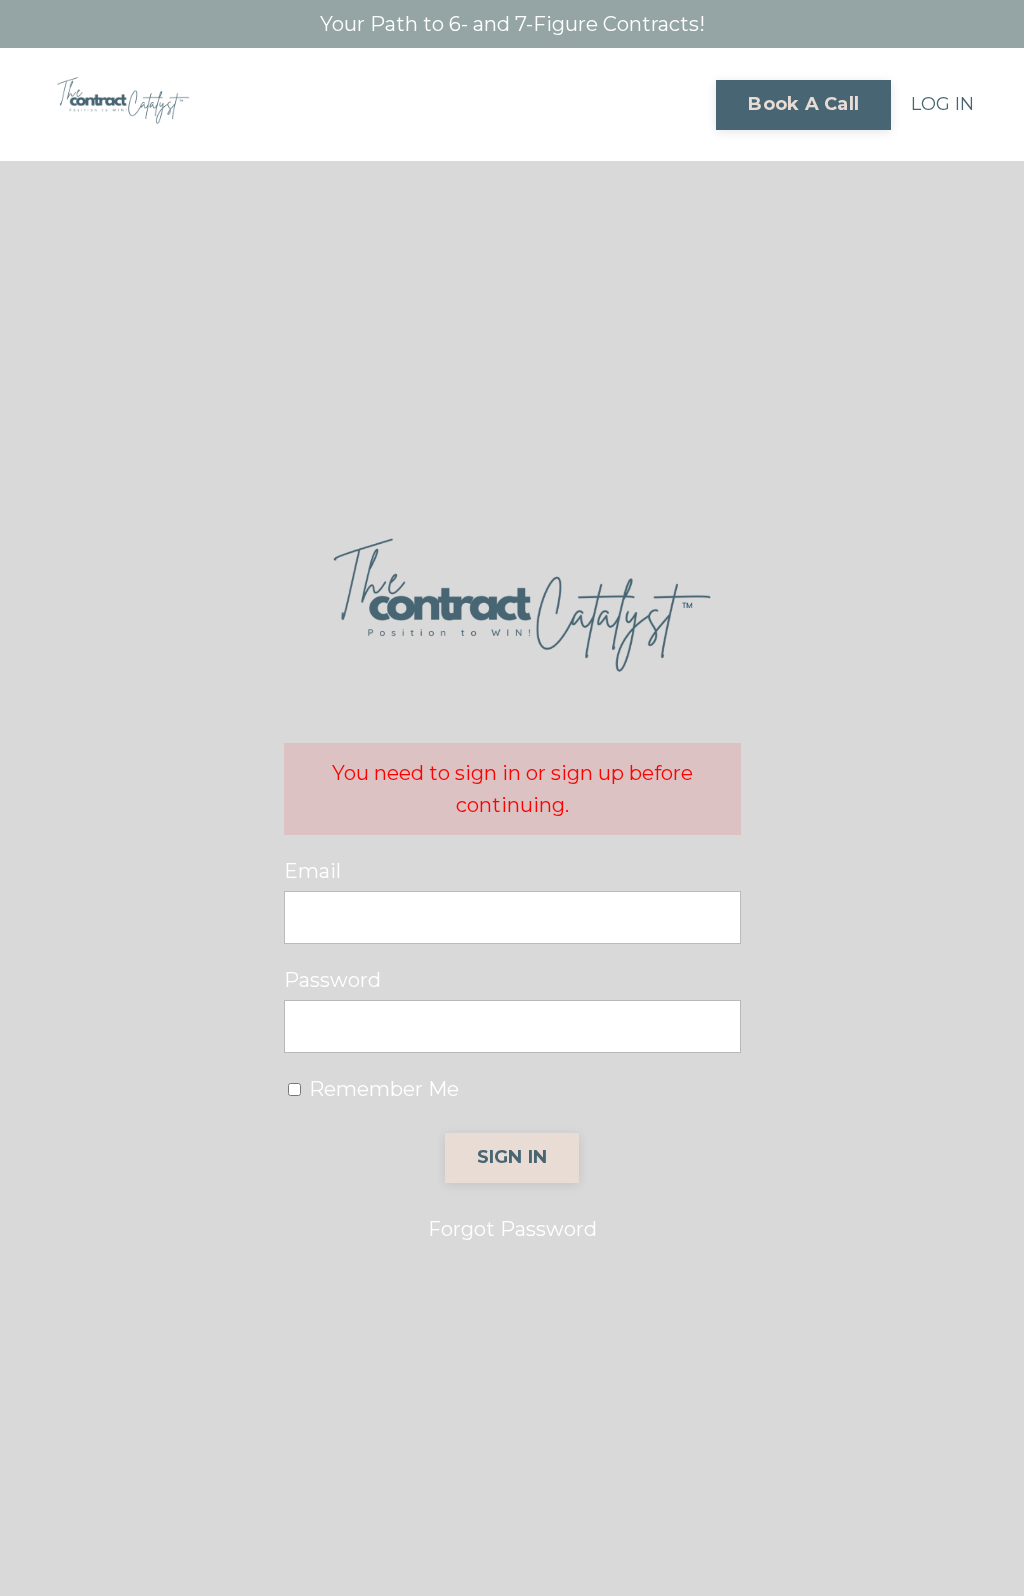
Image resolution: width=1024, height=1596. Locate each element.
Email (312, 871)
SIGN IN (512, 1157)
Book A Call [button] (803, 104)
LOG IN (942, 104)
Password (332, 980)
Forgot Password (512, 1229)
